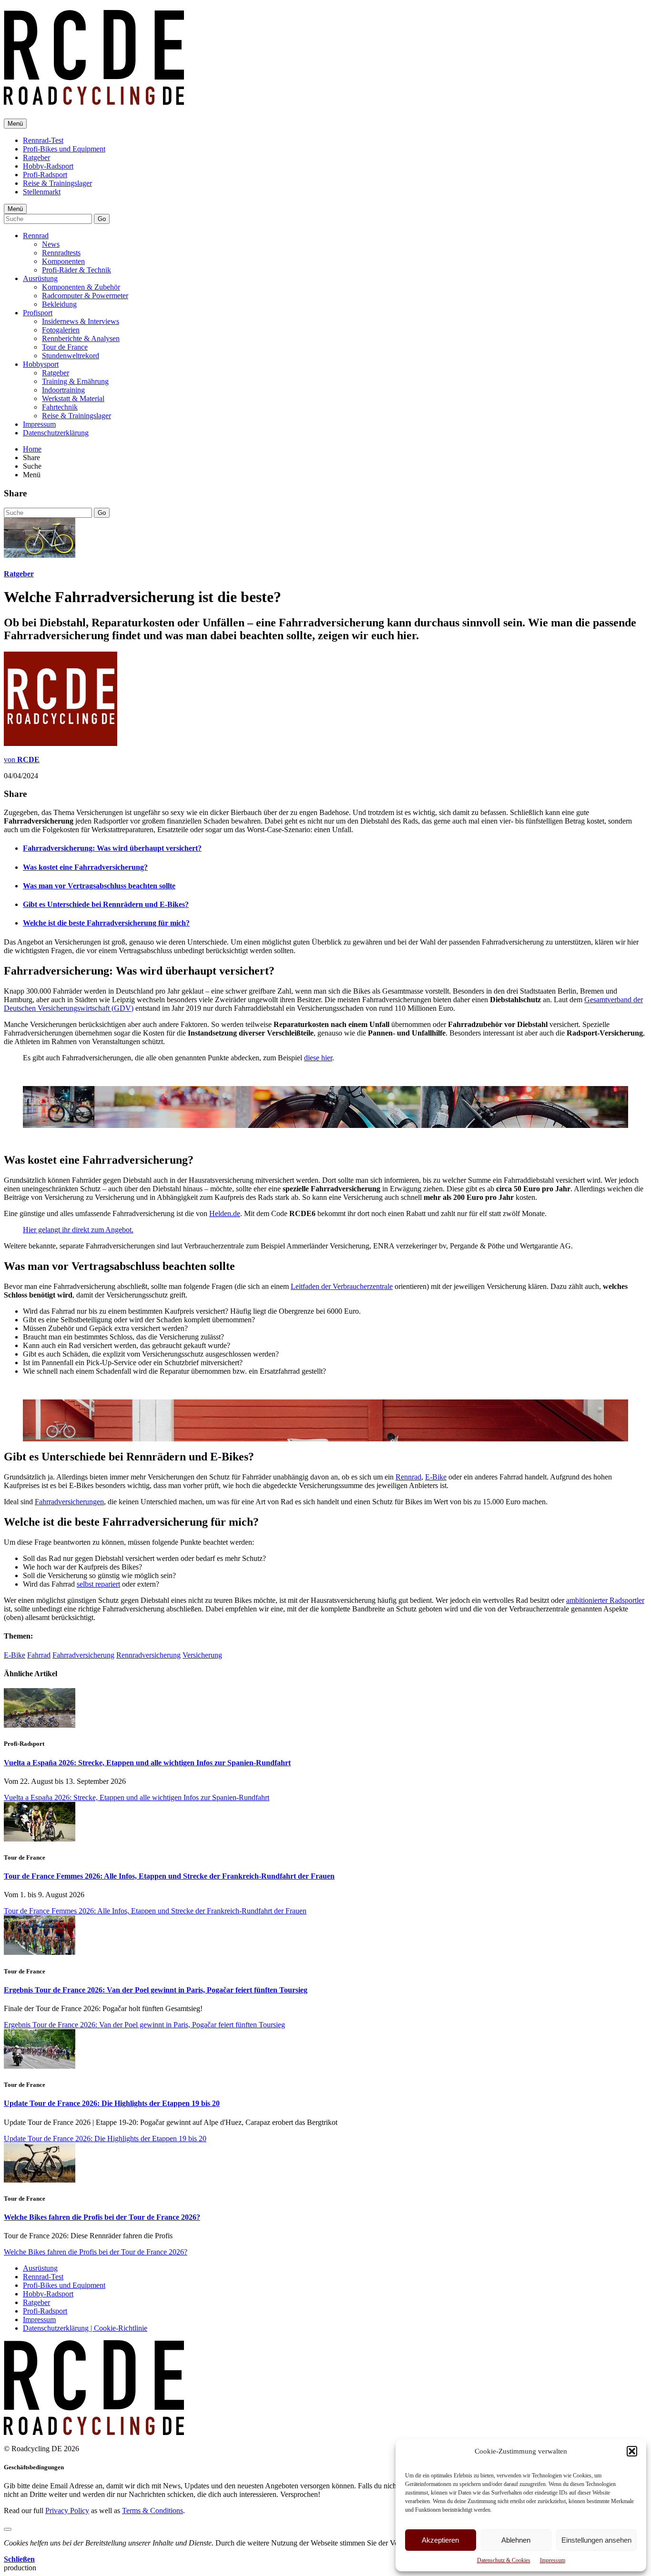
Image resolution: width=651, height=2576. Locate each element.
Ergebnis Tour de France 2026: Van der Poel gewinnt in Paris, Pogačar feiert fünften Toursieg (156, 1990)
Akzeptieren (440, 2540)
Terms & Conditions (153, 2511)
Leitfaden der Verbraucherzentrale (342, 1286)
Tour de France (65, 347)
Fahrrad (39, 1655)
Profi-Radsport (45, 175)
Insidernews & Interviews (81, 321)
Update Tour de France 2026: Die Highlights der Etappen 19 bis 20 (112, 2103)
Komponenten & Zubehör (81, 287)
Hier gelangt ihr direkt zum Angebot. (78, 1230)
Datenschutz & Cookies (504, 2560)
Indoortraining (63, 390)
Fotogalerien (61, 330)
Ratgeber (36, 157)
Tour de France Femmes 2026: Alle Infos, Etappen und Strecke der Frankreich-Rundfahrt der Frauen (169, 1876)
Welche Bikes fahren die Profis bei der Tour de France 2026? (102, 2217)
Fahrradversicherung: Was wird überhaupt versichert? (112, 848)
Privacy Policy (67, 2511)
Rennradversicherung (148, 1655)
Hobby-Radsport (48, 166)
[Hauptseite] (94, 100)
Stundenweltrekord (71, 356)
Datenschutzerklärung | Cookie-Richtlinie (85, 2328)
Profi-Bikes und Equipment (64, 149)
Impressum (553, 2560)
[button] (632, 2451)
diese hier (318, 1058)
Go (102, 219)
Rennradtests (61, 253)
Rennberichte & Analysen (81, 338)
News (51, 244)
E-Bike (436, 1477)
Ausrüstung (40, 278)
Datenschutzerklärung (56, 433)
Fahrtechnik (60, 407)
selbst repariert (98, 1584)
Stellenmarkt (42, 192)
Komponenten (63, 261)
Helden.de (225, 1213)
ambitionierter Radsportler (605, 1600)
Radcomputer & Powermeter (85, 296)
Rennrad (36, 236)
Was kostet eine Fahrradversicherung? (85, 867)
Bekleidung (59, 304)
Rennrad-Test (43, 140)
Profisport (38, 313)
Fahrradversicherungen (69, 1502)
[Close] (8, 2529)
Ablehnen (516, 2540)
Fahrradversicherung (83, 1655)
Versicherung (202, 1655)
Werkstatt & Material (73, 398)
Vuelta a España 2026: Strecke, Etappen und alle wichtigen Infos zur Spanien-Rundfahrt (147, 1763)
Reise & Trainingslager (57, 183)
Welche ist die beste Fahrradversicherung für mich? (106, 923)
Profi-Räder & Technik (76, 270)
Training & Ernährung (75, 381)
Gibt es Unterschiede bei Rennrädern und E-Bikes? (106, 904)
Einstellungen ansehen (596, 2540)
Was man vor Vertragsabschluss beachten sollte (99, 886)
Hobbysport (41, 364)
